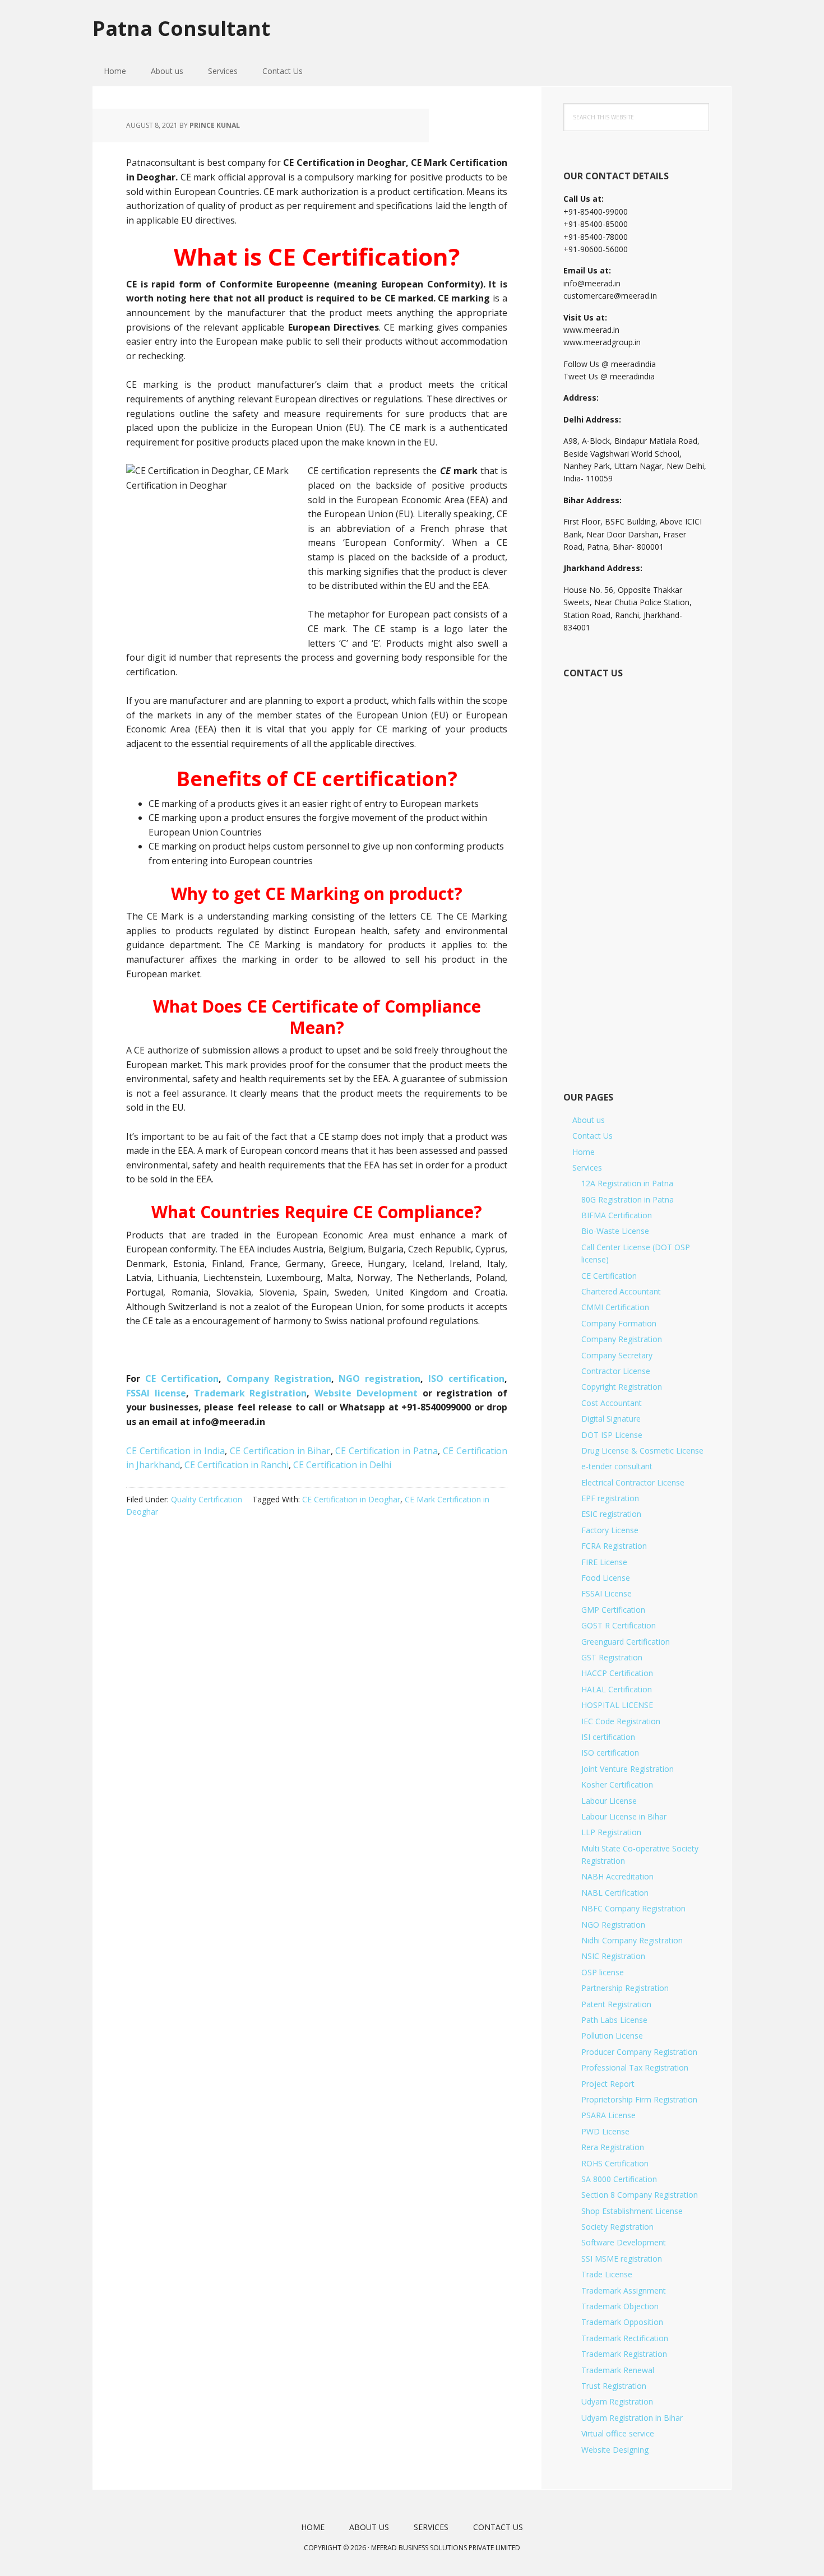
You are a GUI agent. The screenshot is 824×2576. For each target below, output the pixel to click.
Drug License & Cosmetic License (642, 1451)
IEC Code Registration (621, 1721)
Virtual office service (618, 2433)
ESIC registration (611, 1514)
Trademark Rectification (625, 2338)
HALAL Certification (617, 1689)
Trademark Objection (620, 2306)
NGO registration (379, 1378)
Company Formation (619, 1323)
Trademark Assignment (624, 2290)
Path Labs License (614, 2020)
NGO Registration (613, 1925)
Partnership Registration (625, 1988)
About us (589, 1120)
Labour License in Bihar (624, 1816)
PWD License (605, 2131)
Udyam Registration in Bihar (632, 2418)
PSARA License (608, 2115)
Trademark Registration (251, 1393)
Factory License (610, 1530)
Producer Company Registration (639, 2052)
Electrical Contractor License (633, 1482)
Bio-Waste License (615, 1231)
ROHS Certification (615, 2163)
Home (584, 1152)
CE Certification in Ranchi (237, 1465)
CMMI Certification (615, 1307)
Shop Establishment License (632, 2211)
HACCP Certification (617, 1673)
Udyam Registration (617, 2401)
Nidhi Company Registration (632, 1940)
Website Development (369, 1393)
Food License (606, 1578)
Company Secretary (617, 1355)
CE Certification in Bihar (280, 1451)
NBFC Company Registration (633, 1908)
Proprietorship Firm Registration (639, 2099)
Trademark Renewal (618, 2370)
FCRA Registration (614, 1546)
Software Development (624, 2242)
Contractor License (616, 1371)
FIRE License (604, 1562)
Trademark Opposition (622, 2322)
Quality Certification (207, 1499)
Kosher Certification (617, 1784)
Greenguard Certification (626, 1642)
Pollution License (612, 2036)
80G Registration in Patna (628, 1199)
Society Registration (617, 2227)
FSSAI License (607, 1593)
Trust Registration (614, 2386)
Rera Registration (613, 2147)
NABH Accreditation (617, 1876)
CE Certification (182, 1378)
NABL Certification (615, 1893)
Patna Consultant (181, 28)
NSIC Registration (613, 1956)
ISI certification (608, 1737)
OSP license (603, 1972)
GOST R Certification (619, 1625)
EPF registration (610, 1498)
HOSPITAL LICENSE (617, 1705)
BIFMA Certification (617, 1215)
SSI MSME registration (622, 2259)
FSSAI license (156, 1393)
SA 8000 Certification (619, 2179)
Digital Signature (611, 1419)
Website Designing (615, 2450)
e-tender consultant (617, 1466)
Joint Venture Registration (628, 1769)
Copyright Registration (622, 1387)
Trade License (607, 2274)
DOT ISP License (612, 1435)
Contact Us (592, 1136)
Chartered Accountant (621, 1291)
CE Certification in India (175, 1451)
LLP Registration (611, 1832)
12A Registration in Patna (627, 1183)
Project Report (608, 2084)
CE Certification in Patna (386, 1451)
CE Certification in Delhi (342, 1465)
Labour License (609, 1801)
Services (587, 1168)
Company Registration (279, 1378)
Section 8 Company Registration (640, 2195)
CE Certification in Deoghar (351, 1499)
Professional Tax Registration (635, 2067)
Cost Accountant (612, 1403)
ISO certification (466, 1378)
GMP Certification (613, 1610)
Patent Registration (616, 2004)
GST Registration (612, 1657)
